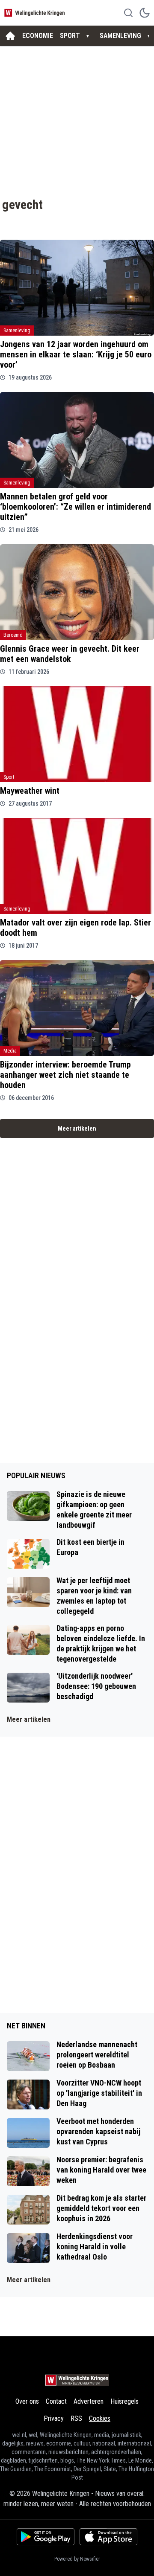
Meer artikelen (77, 1128)
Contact (56, 2401)
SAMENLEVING (120, 36)
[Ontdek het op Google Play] (46, 2537)
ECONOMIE (38, 36)
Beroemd (13, 635)
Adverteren (89, 2401)
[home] (10, 36)
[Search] (128, 13)
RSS (76, 2418)
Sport (9, 777)
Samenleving (17, 331)
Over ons (27, 2401)
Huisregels (124, 2401)
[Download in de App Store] (108, 2537)
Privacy (54, 2418)
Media (10, 1051)
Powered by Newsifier (77, 2559)
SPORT (70, 36)
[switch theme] (145, 13)
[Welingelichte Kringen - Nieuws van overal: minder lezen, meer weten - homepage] (36, 13)
